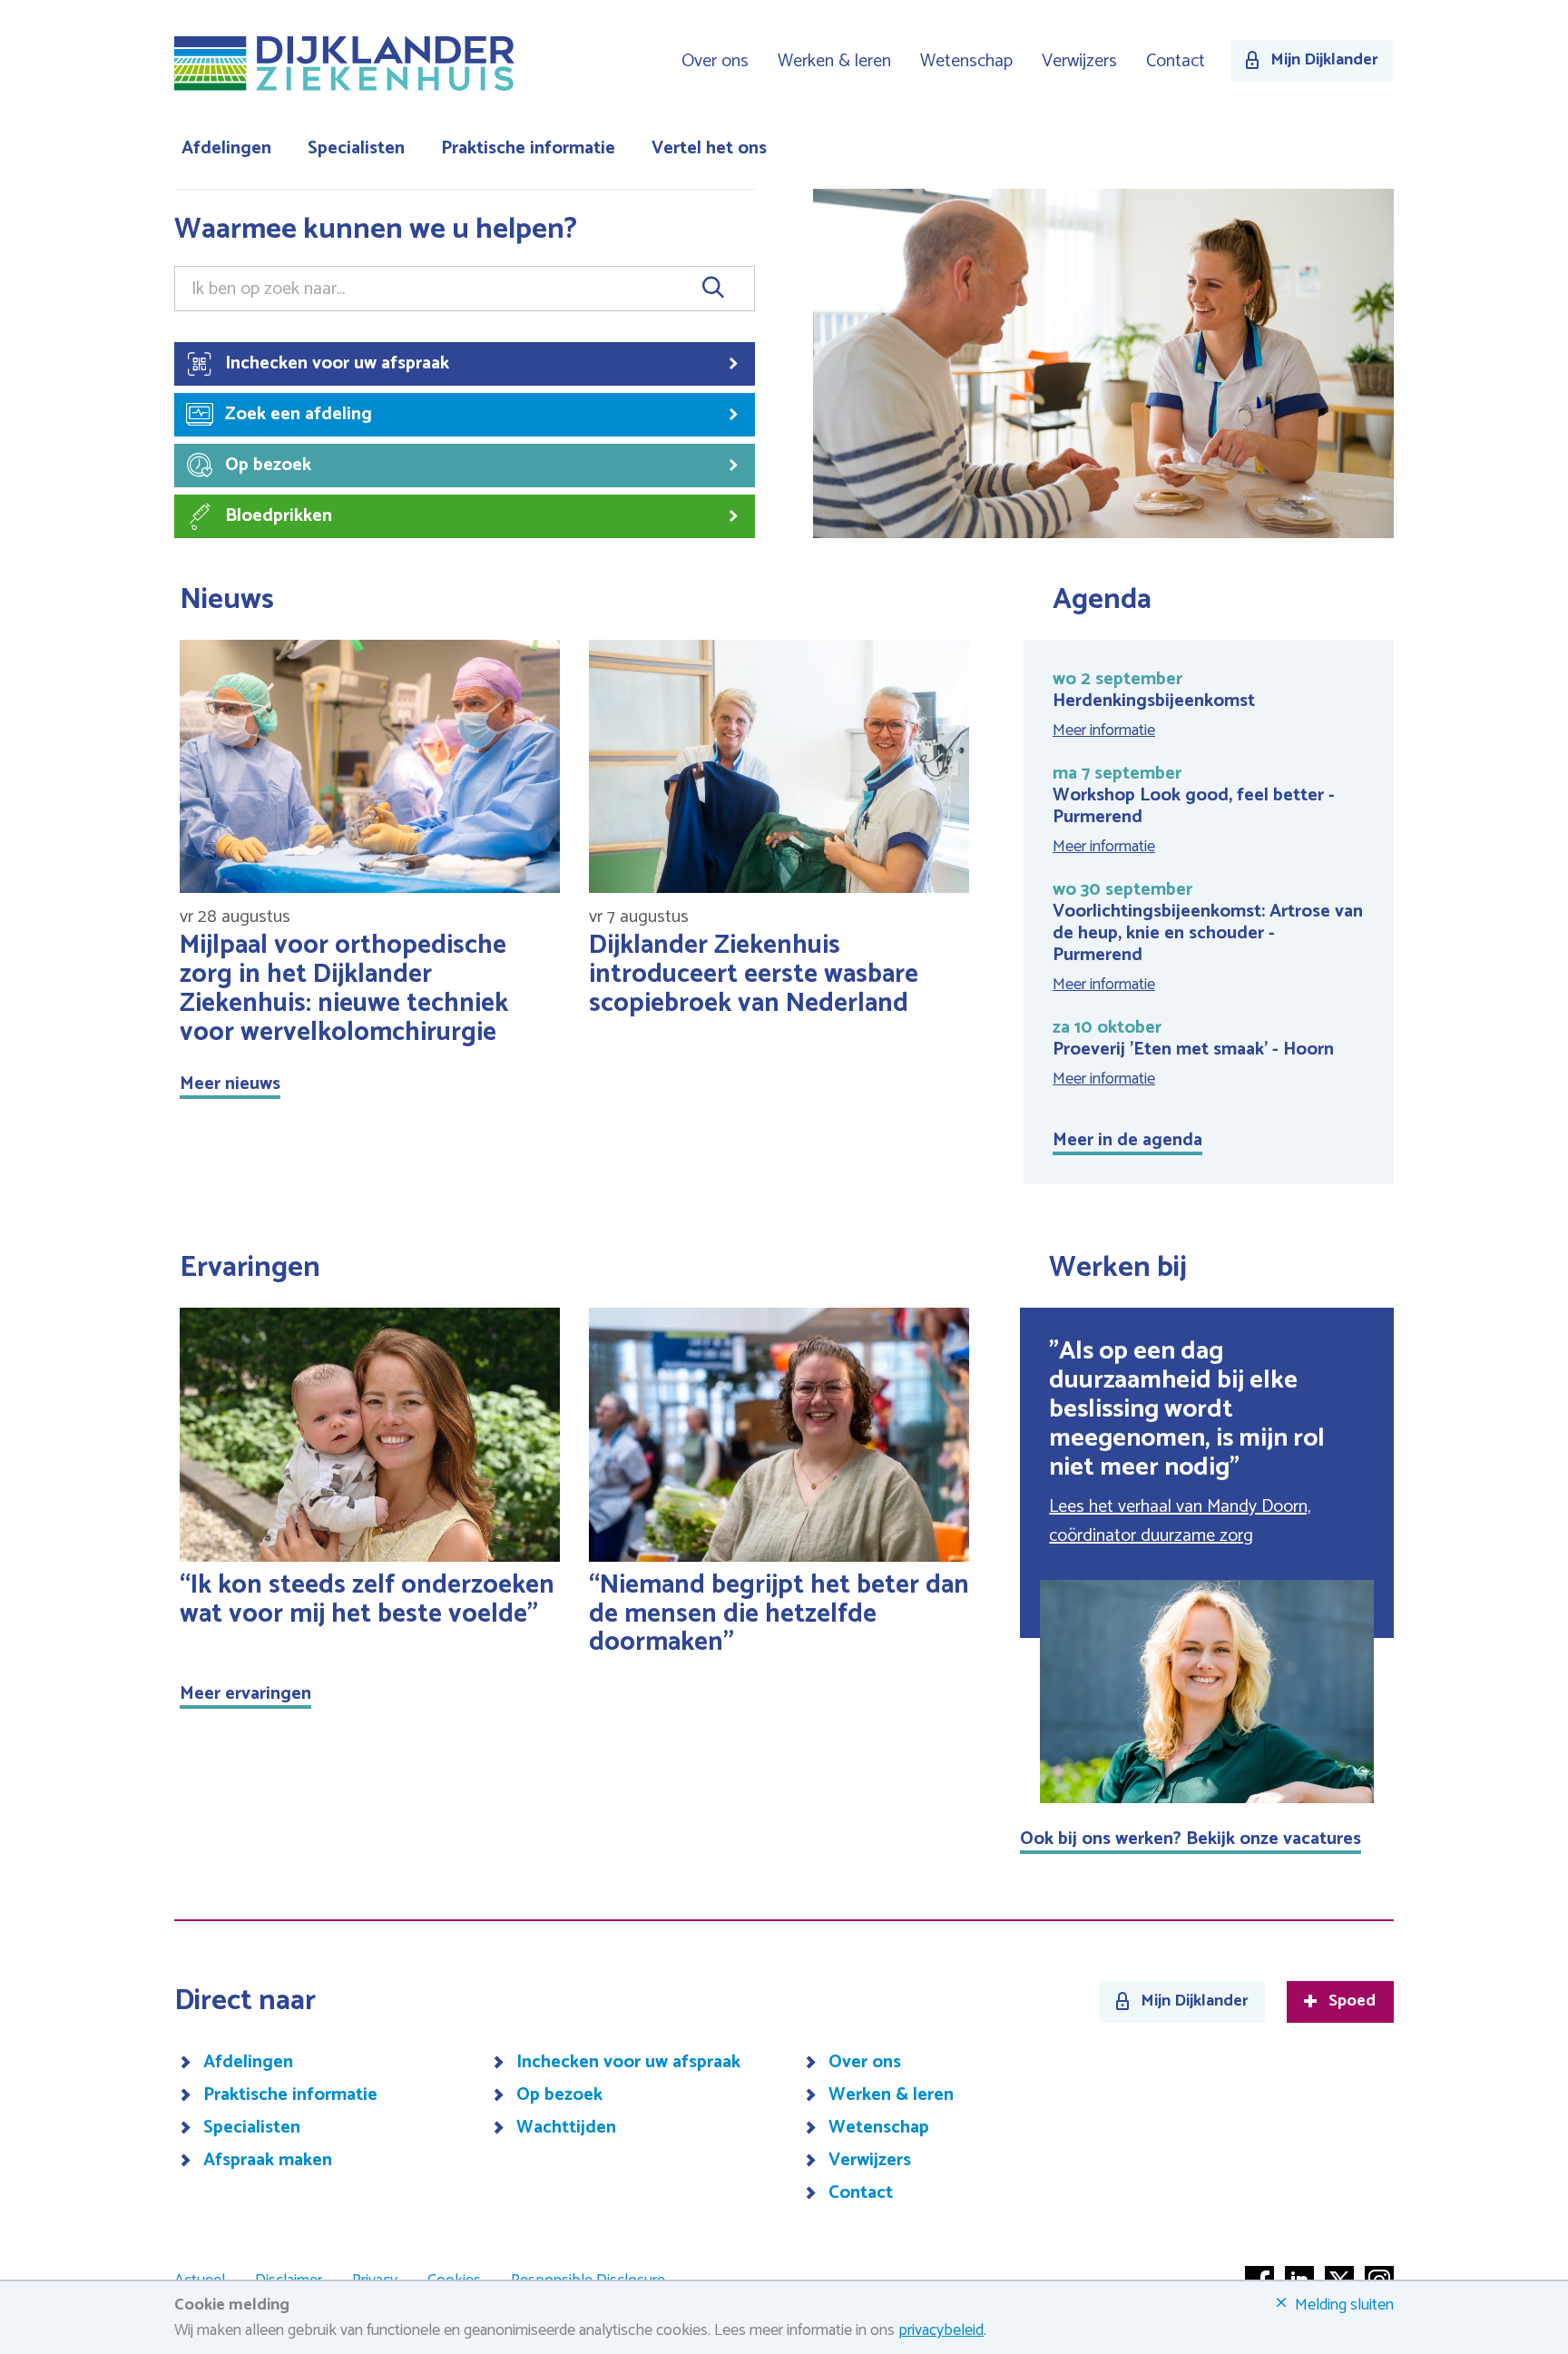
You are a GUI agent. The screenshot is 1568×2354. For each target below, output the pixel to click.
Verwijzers (1079, 61)
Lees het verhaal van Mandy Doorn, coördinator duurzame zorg (1180, 1521)
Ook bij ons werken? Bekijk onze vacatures (1191, 1839)
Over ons (715, 61)
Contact (1176, 61)
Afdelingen (226, 149)
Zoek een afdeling (299, 414)
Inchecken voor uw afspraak (337, 363)
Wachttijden (566, 2128)
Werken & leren (834, 61)
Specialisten (356, 149)
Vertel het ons (709, 149)
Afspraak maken (268, 2161)
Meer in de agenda (1127, 1140)
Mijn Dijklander (1324, 60)
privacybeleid (941, 2330)
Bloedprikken (279, 516)
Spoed (1352, 2001)
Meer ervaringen (245, 1694)
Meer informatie (1104, 731)
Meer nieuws (230, 1084)
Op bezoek (268, 465)
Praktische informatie (528, 149)
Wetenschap (966, 61)
